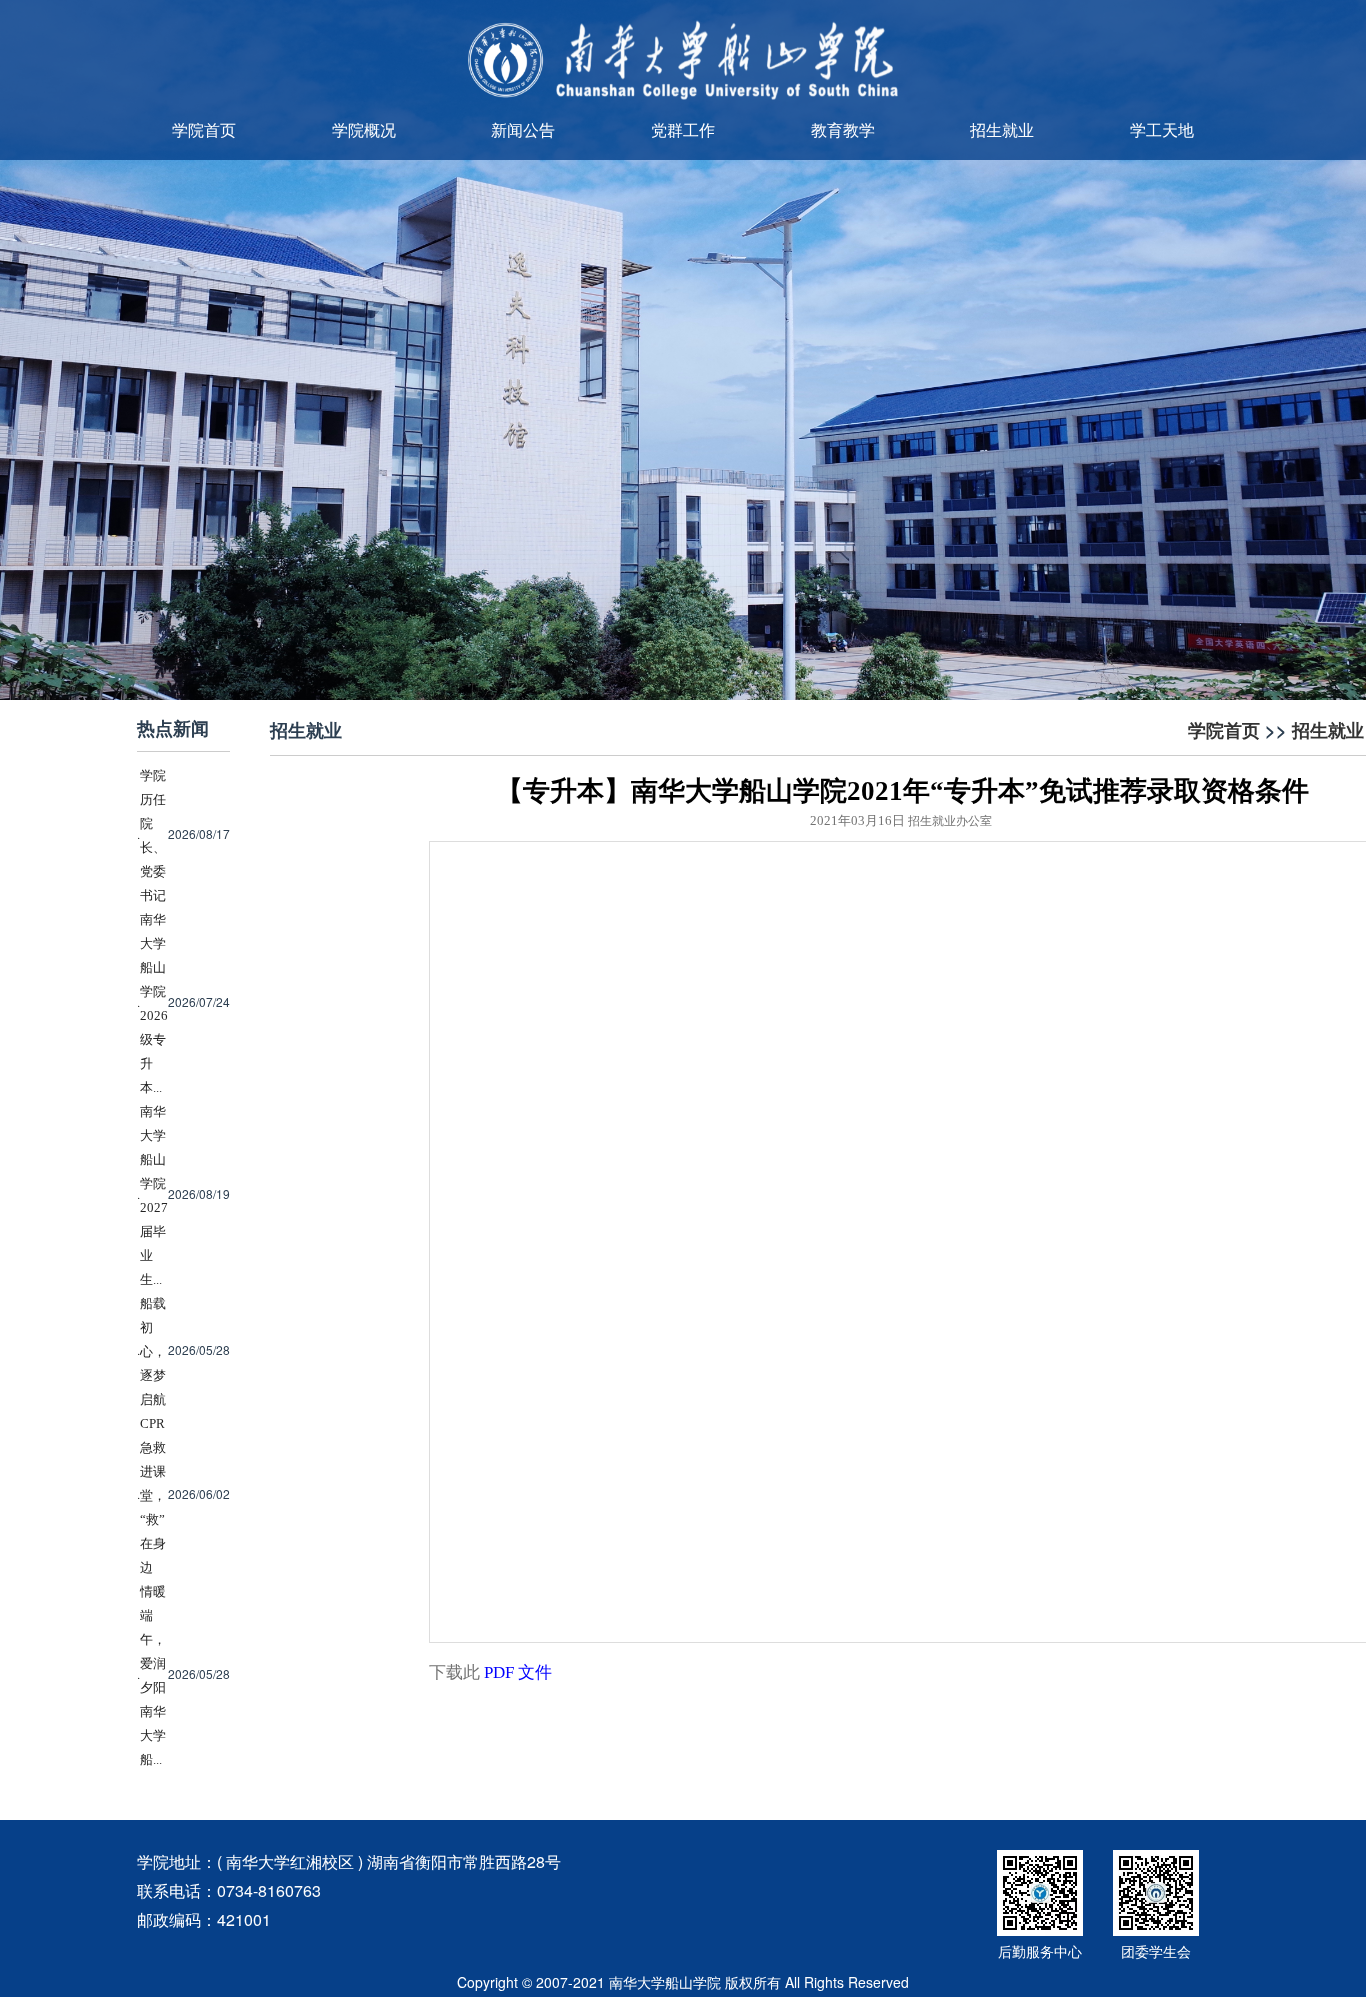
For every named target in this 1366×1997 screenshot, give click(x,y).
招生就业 (1002, 129)
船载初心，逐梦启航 (153, 1351)
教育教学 (843, 129)
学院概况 (364, 129)
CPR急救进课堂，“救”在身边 (153, 1495)
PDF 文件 (518, 1672)
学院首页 (204, 129)
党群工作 (683, 129)
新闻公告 (523, 129)
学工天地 (1162, 129)
